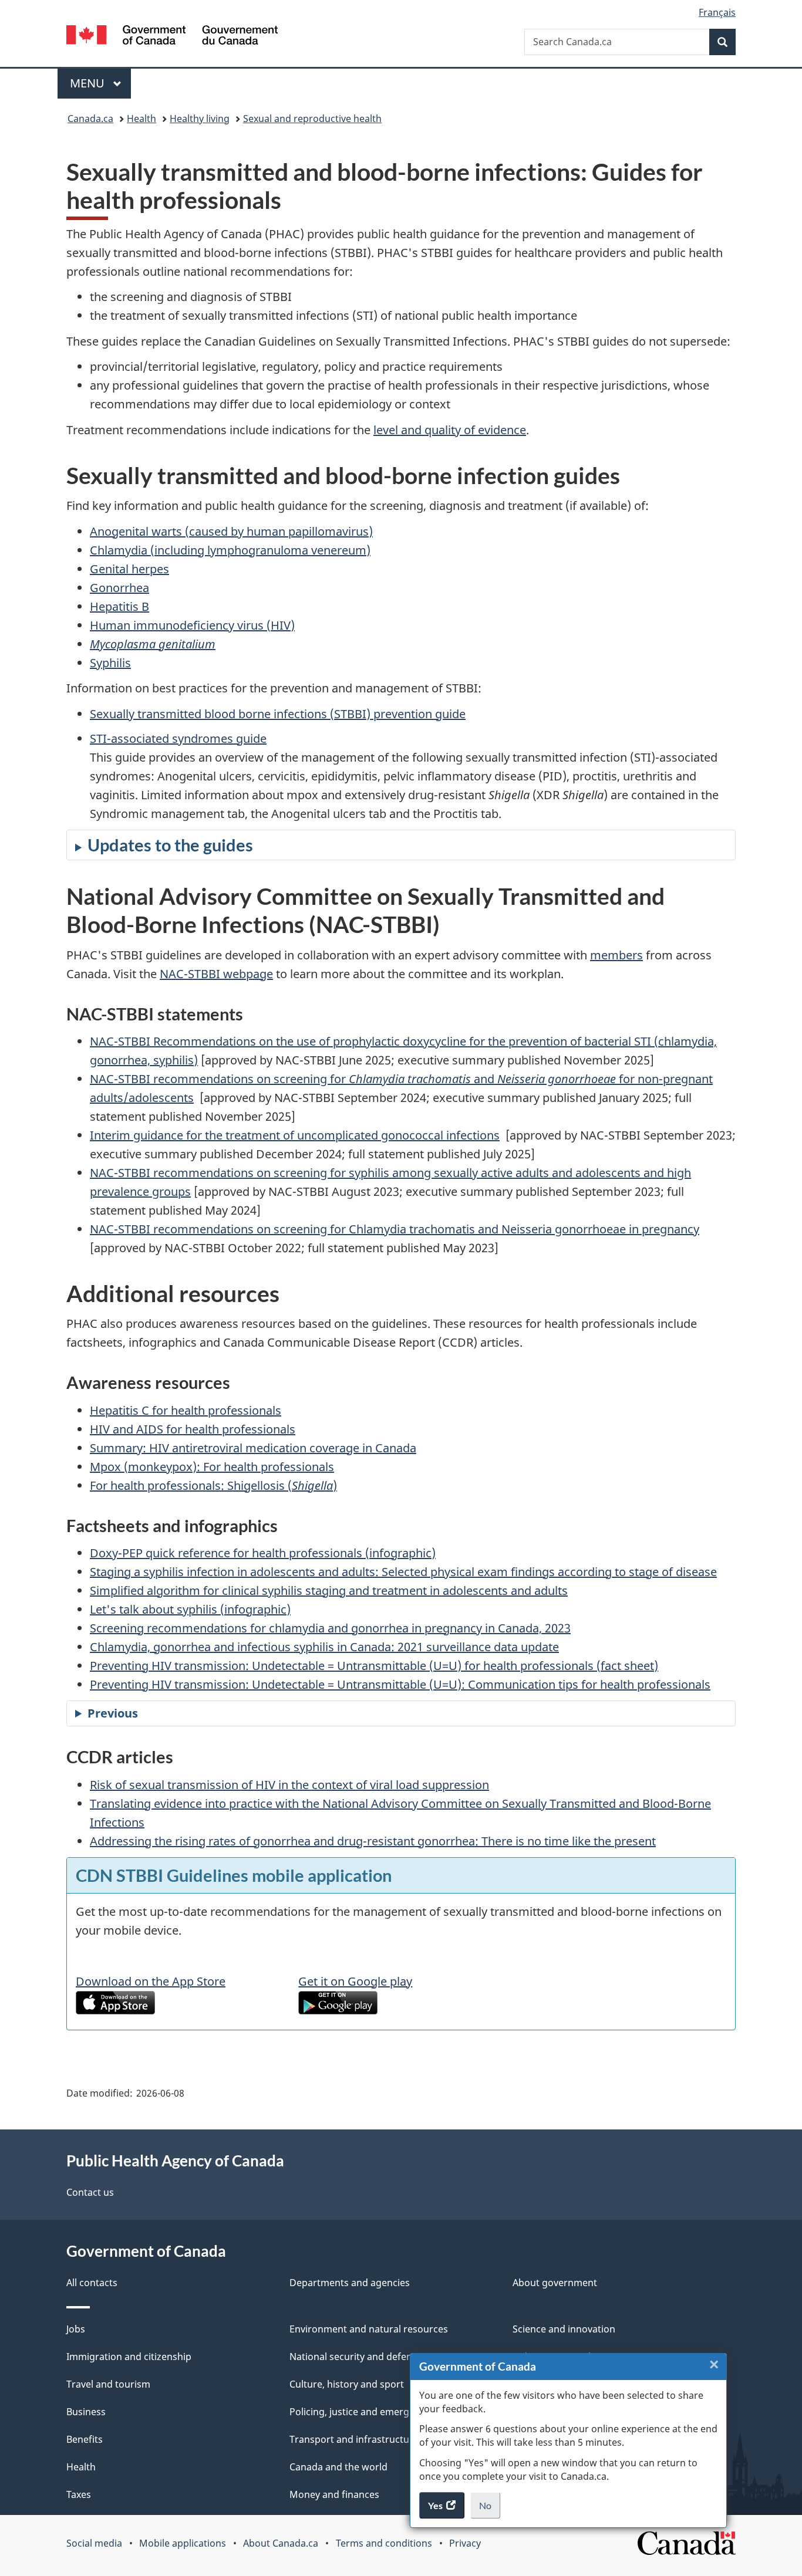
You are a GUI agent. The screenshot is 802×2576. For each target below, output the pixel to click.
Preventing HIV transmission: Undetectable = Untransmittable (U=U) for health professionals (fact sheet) (374, 1666)
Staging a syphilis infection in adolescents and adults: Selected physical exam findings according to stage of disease (403, 1572)
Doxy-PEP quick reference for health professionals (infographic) (263, 1553)
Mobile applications (183, 2543)
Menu (89, 83)
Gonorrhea (119, 588)
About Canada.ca (281, 2543)
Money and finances (334, 2494)
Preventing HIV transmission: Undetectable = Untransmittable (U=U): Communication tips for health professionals (400, 1684)
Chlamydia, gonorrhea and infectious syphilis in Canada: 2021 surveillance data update (324, 1647)
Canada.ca (90, 119)
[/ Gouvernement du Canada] (172, 37)
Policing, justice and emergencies (363, 2412)
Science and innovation (564, 2329)
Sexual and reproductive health (312, 119)
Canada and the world (338, 2467)
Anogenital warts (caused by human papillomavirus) (231, 531)
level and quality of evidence (450, 430)
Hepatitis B (119, 606)
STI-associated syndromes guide (178, 738)
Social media (94, 2543)
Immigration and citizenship (129, 2357)
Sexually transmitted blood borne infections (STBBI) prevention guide (278, 714)
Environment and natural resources (369, 2329)
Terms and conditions (384, 2543)
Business (86, 2412)
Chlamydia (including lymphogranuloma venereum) (230, 550)
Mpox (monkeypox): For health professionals (212, 1467)
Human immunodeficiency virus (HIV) (192, 625)
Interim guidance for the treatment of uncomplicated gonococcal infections (295, 1135)
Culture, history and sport (347, 2384)
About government (555, 2283)
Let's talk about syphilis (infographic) (190, 1609)
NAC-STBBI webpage (216, 974)
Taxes (79, 2494)
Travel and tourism (108, 2384)
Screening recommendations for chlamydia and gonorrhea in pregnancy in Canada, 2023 (330, 1628)
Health (141, 119)
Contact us (90, 2192)
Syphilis (110, 663)
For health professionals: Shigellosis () (213, 1485)
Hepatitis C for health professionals (186, 1410)
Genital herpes (129, 569)
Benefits (85, 2439)
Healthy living (200, 119)
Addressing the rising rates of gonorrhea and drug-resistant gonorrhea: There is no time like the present (373, 1841)
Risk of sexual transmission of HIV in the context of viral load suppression (289, 1785)
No (490, 2509)
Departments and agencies (350, 2283)
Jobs (76, 2329)
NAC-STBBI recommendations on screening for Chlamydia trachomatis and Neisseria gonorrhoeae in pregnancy (395, 1229)
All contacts (92, 2283)
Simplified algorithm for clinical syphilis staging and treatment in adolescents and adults (329, 1590)
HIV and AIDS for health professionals (193, 1429)
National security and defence (356, 2357)
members (616, 955)
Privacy (465, 2543)
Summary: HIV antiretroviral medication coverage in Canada (253, 1448)
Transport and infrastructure (354, 2439)
